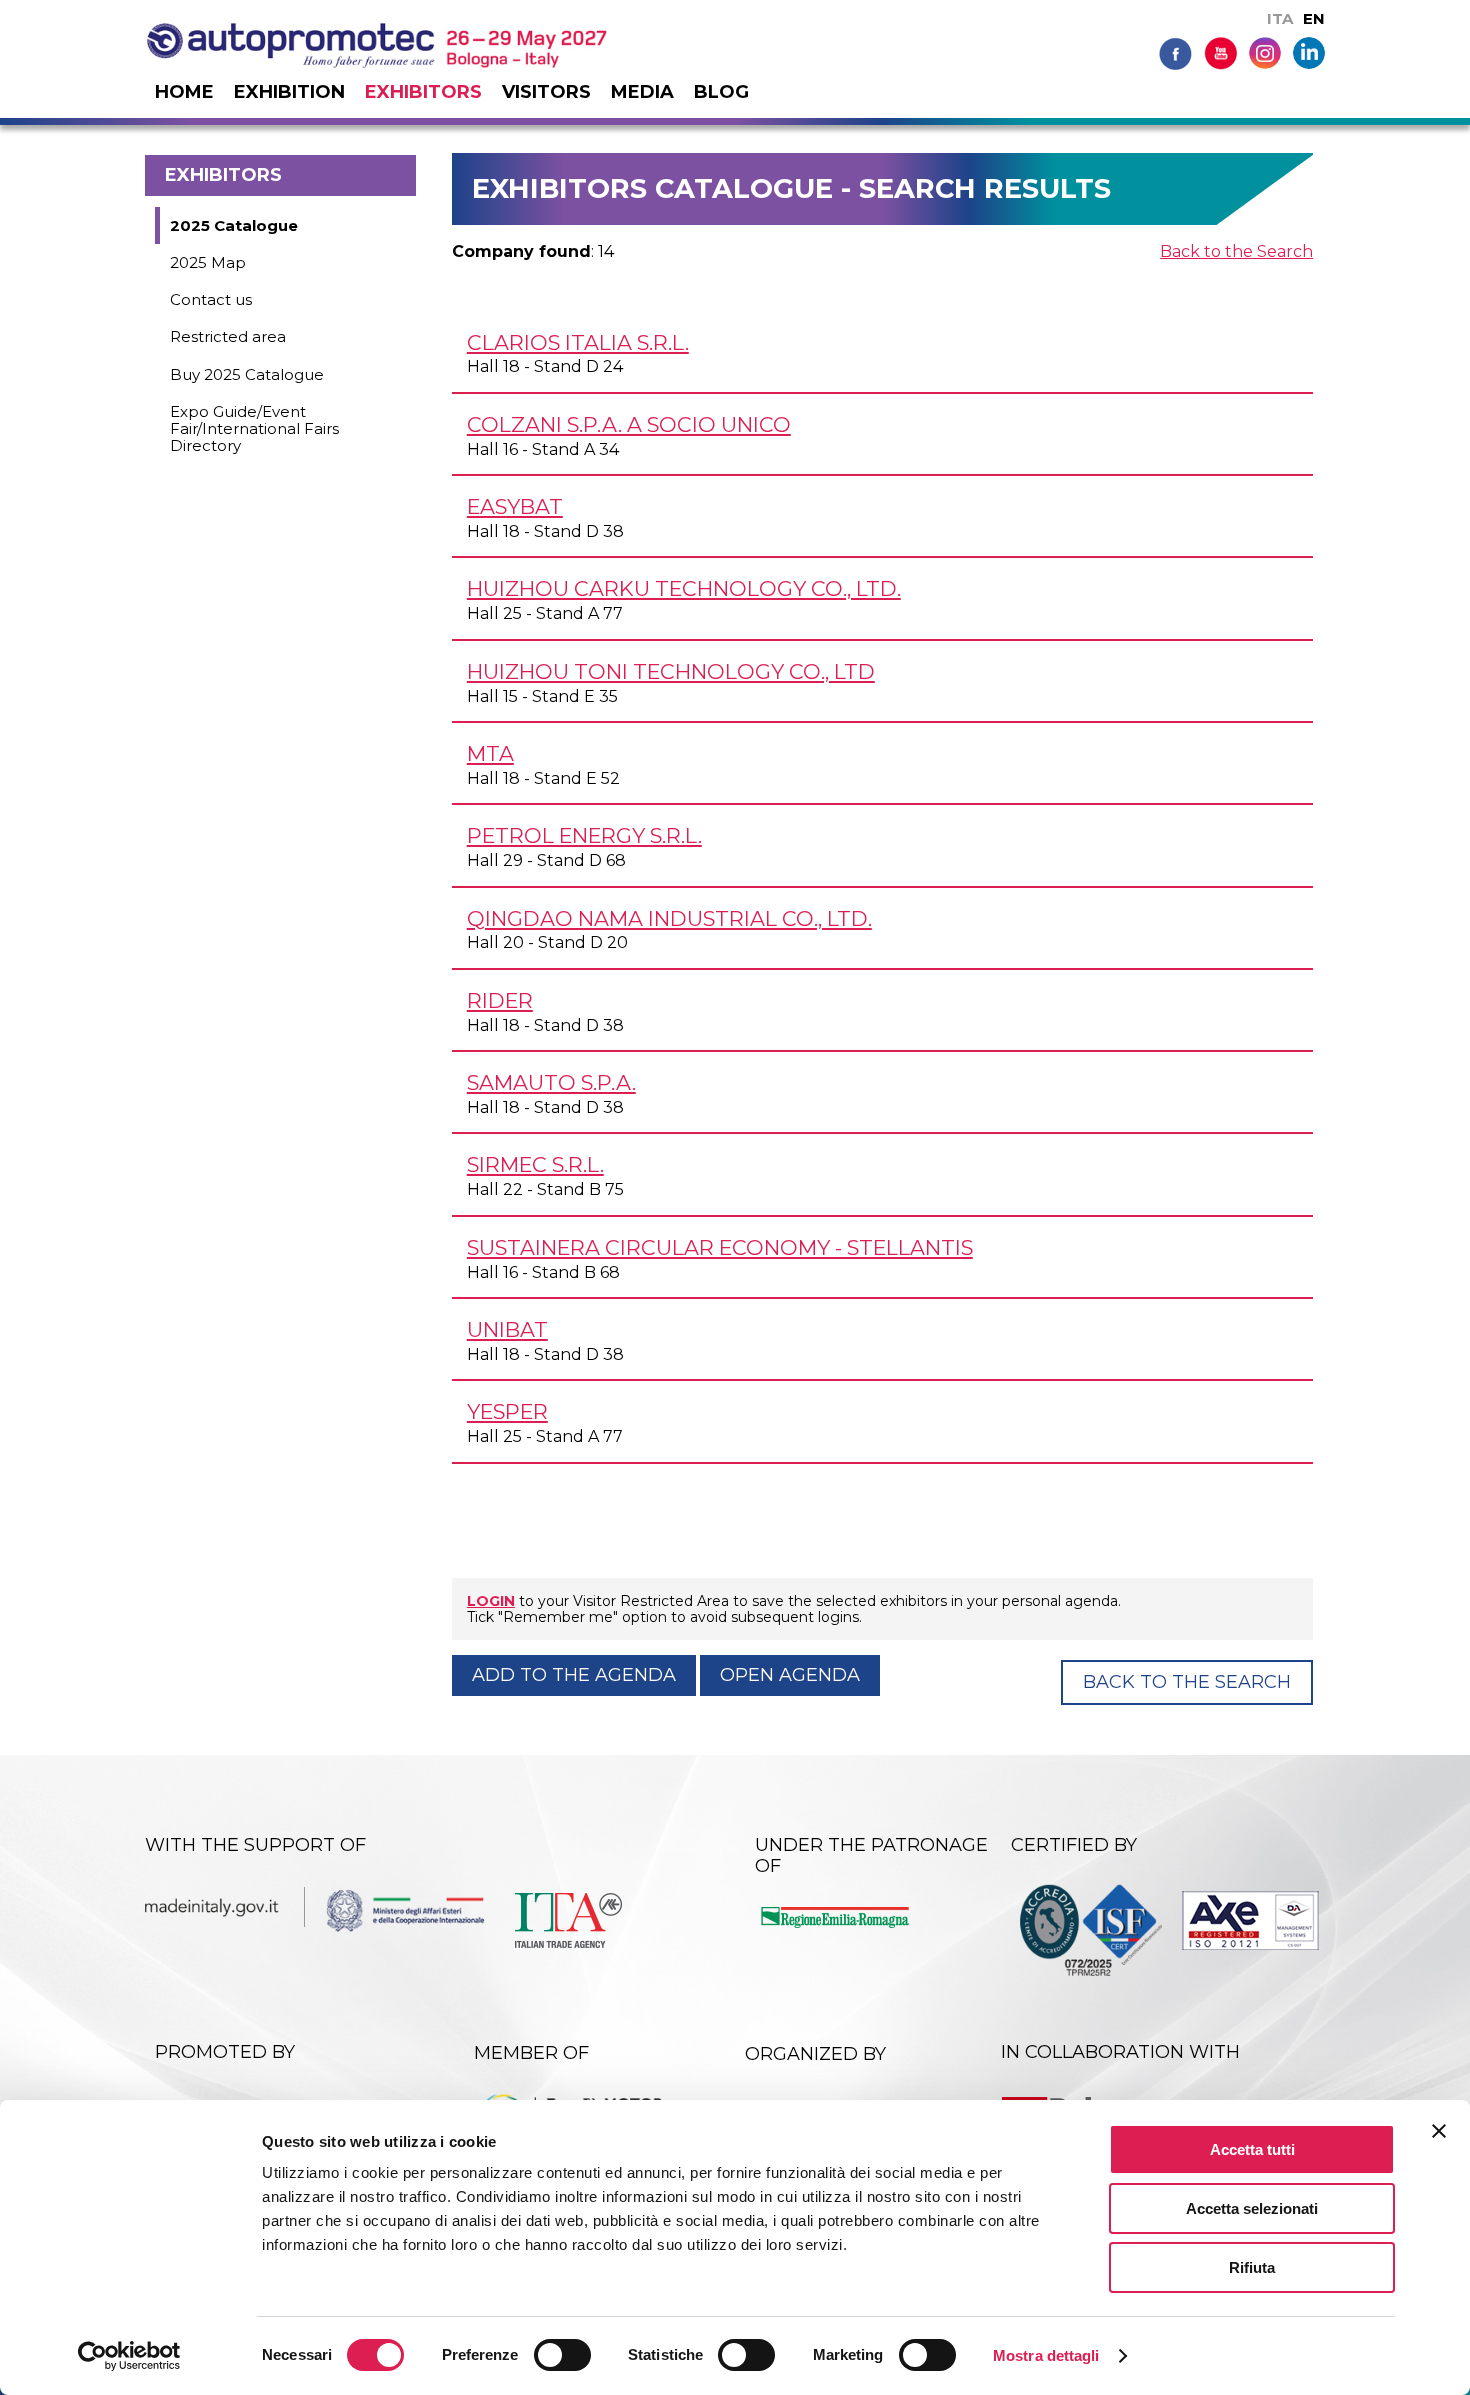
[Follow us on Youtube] (1220, 52)
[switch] (562, 2355)
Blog (721, 92)
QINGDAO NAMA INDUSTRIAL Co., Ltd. (669, 918)
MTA (490, 753)
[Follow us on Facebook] (1175, 52)
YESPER (507, 1411)
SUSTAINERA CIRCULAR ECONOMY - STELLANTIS (720, 1247)
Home (184, 92)
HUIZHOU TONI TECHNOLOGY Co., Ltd (671, 671)
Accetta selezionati (1252, 2208)
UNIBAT (507, 1329)
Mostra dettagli (1046, 2355)
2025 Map (208, 262)
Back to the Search (1236, 251)
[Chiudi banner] (1439, 2131)
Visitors (546, 92)
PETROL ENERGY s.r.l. (584, 835)
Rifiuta (1252, 2267)
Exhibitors (423, 92)
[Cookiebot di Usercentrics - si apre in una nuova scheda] (129, 2356)
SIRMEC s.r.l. (535, 1164)
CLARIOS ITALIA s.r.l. (578, 342)
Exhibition (289, 92)
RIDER (500, 1000)
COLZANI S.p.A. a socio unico (629, 424)
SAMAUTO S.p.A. (551, 1082)
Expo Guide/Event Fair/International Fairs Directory (254, 429)
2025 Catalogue (234, 225)
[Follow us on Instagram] (1265, 51)
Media (642, 92)
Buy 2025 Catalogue (247, 374)
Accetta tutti (1252, 2149)
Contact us (211, 299)
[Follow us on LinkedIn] (1309, 51)
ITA (1280, 18)
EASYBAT (515, 506)
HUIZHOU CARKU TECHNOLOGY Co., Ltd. (684, 588)
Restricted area (228, 336)
